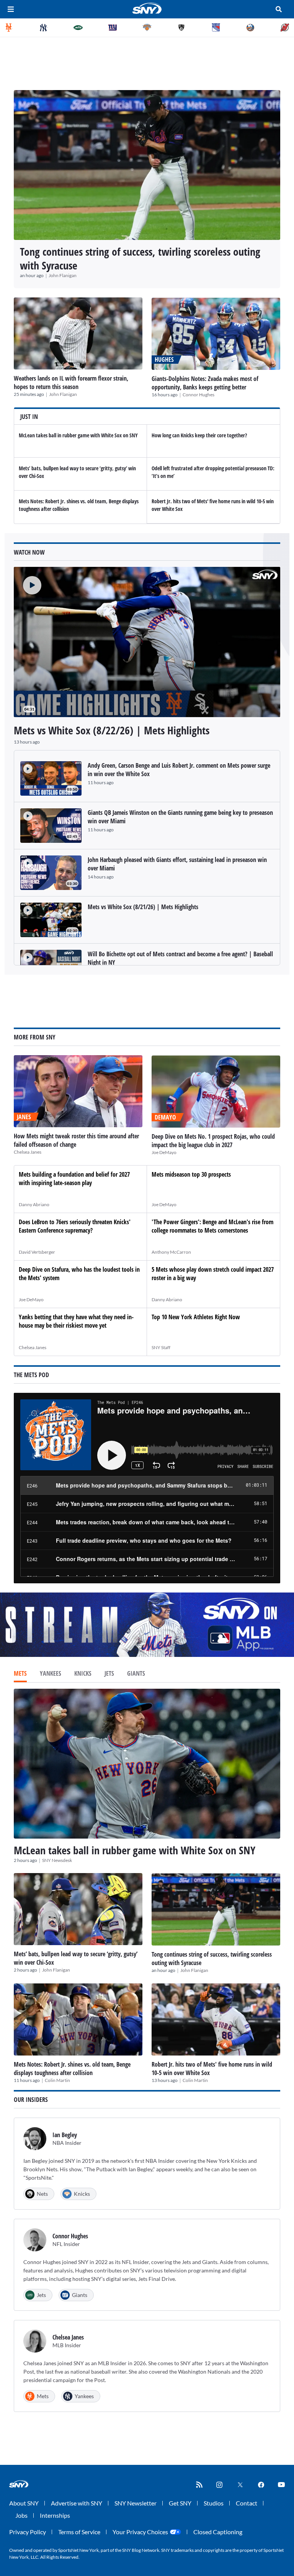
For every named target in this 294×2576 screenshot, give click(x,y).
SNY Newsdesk (57, 1860)
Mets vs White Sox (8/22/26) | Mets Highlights (112, 730)
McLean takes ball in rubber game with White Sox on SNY (78, 435)
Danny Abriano (34, 1204)
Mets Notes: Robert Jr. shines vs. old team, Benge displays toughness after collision (72, 2069)
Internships (55, 2515)
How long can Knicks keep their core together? (199, 435)
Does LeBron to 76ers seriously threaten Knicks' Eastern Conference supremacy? (75, 1226)
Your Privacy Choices (140, 2532)
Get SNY (180, 2503)
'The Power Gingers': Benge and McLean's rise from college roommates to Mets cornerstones (212, 1226)
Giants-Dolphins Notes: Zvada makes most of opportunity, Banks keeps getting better (205, 383)
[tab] (20, 1674)
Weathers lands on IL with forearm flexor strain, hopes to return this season (71, 383)
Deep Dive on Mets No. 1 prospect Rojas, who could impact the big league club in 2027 (213, 1141)
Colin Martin (57, 2080)
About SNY (24, 2503)
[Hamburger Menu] (11, 9)
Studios (214, 2503)
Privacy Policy (28, 2532)
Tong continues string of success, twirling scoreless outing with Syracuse (140, 258)
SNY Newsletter (136, 2503)
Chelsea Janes (28, 1152)
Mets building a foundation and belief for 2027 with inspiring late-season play (74, 1179)
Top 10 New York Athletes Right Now (196, 1317)
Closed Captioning (218, 2532)
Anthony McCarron (171, 1252)
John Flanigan (63, 275)
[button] (28, 581)
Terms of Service (79, 2532)
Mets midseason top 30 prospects (191, 1174)
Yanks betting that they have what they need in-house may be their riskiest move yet (76, 1321)
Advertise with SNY (77, 2503)
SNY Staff (161, 1347)
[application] (147, 642)
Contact (247, 2503)
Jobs (21, 2515)
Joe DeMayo (164, 1152)
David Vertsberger (37, 1252)
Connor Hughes (198, 395)
